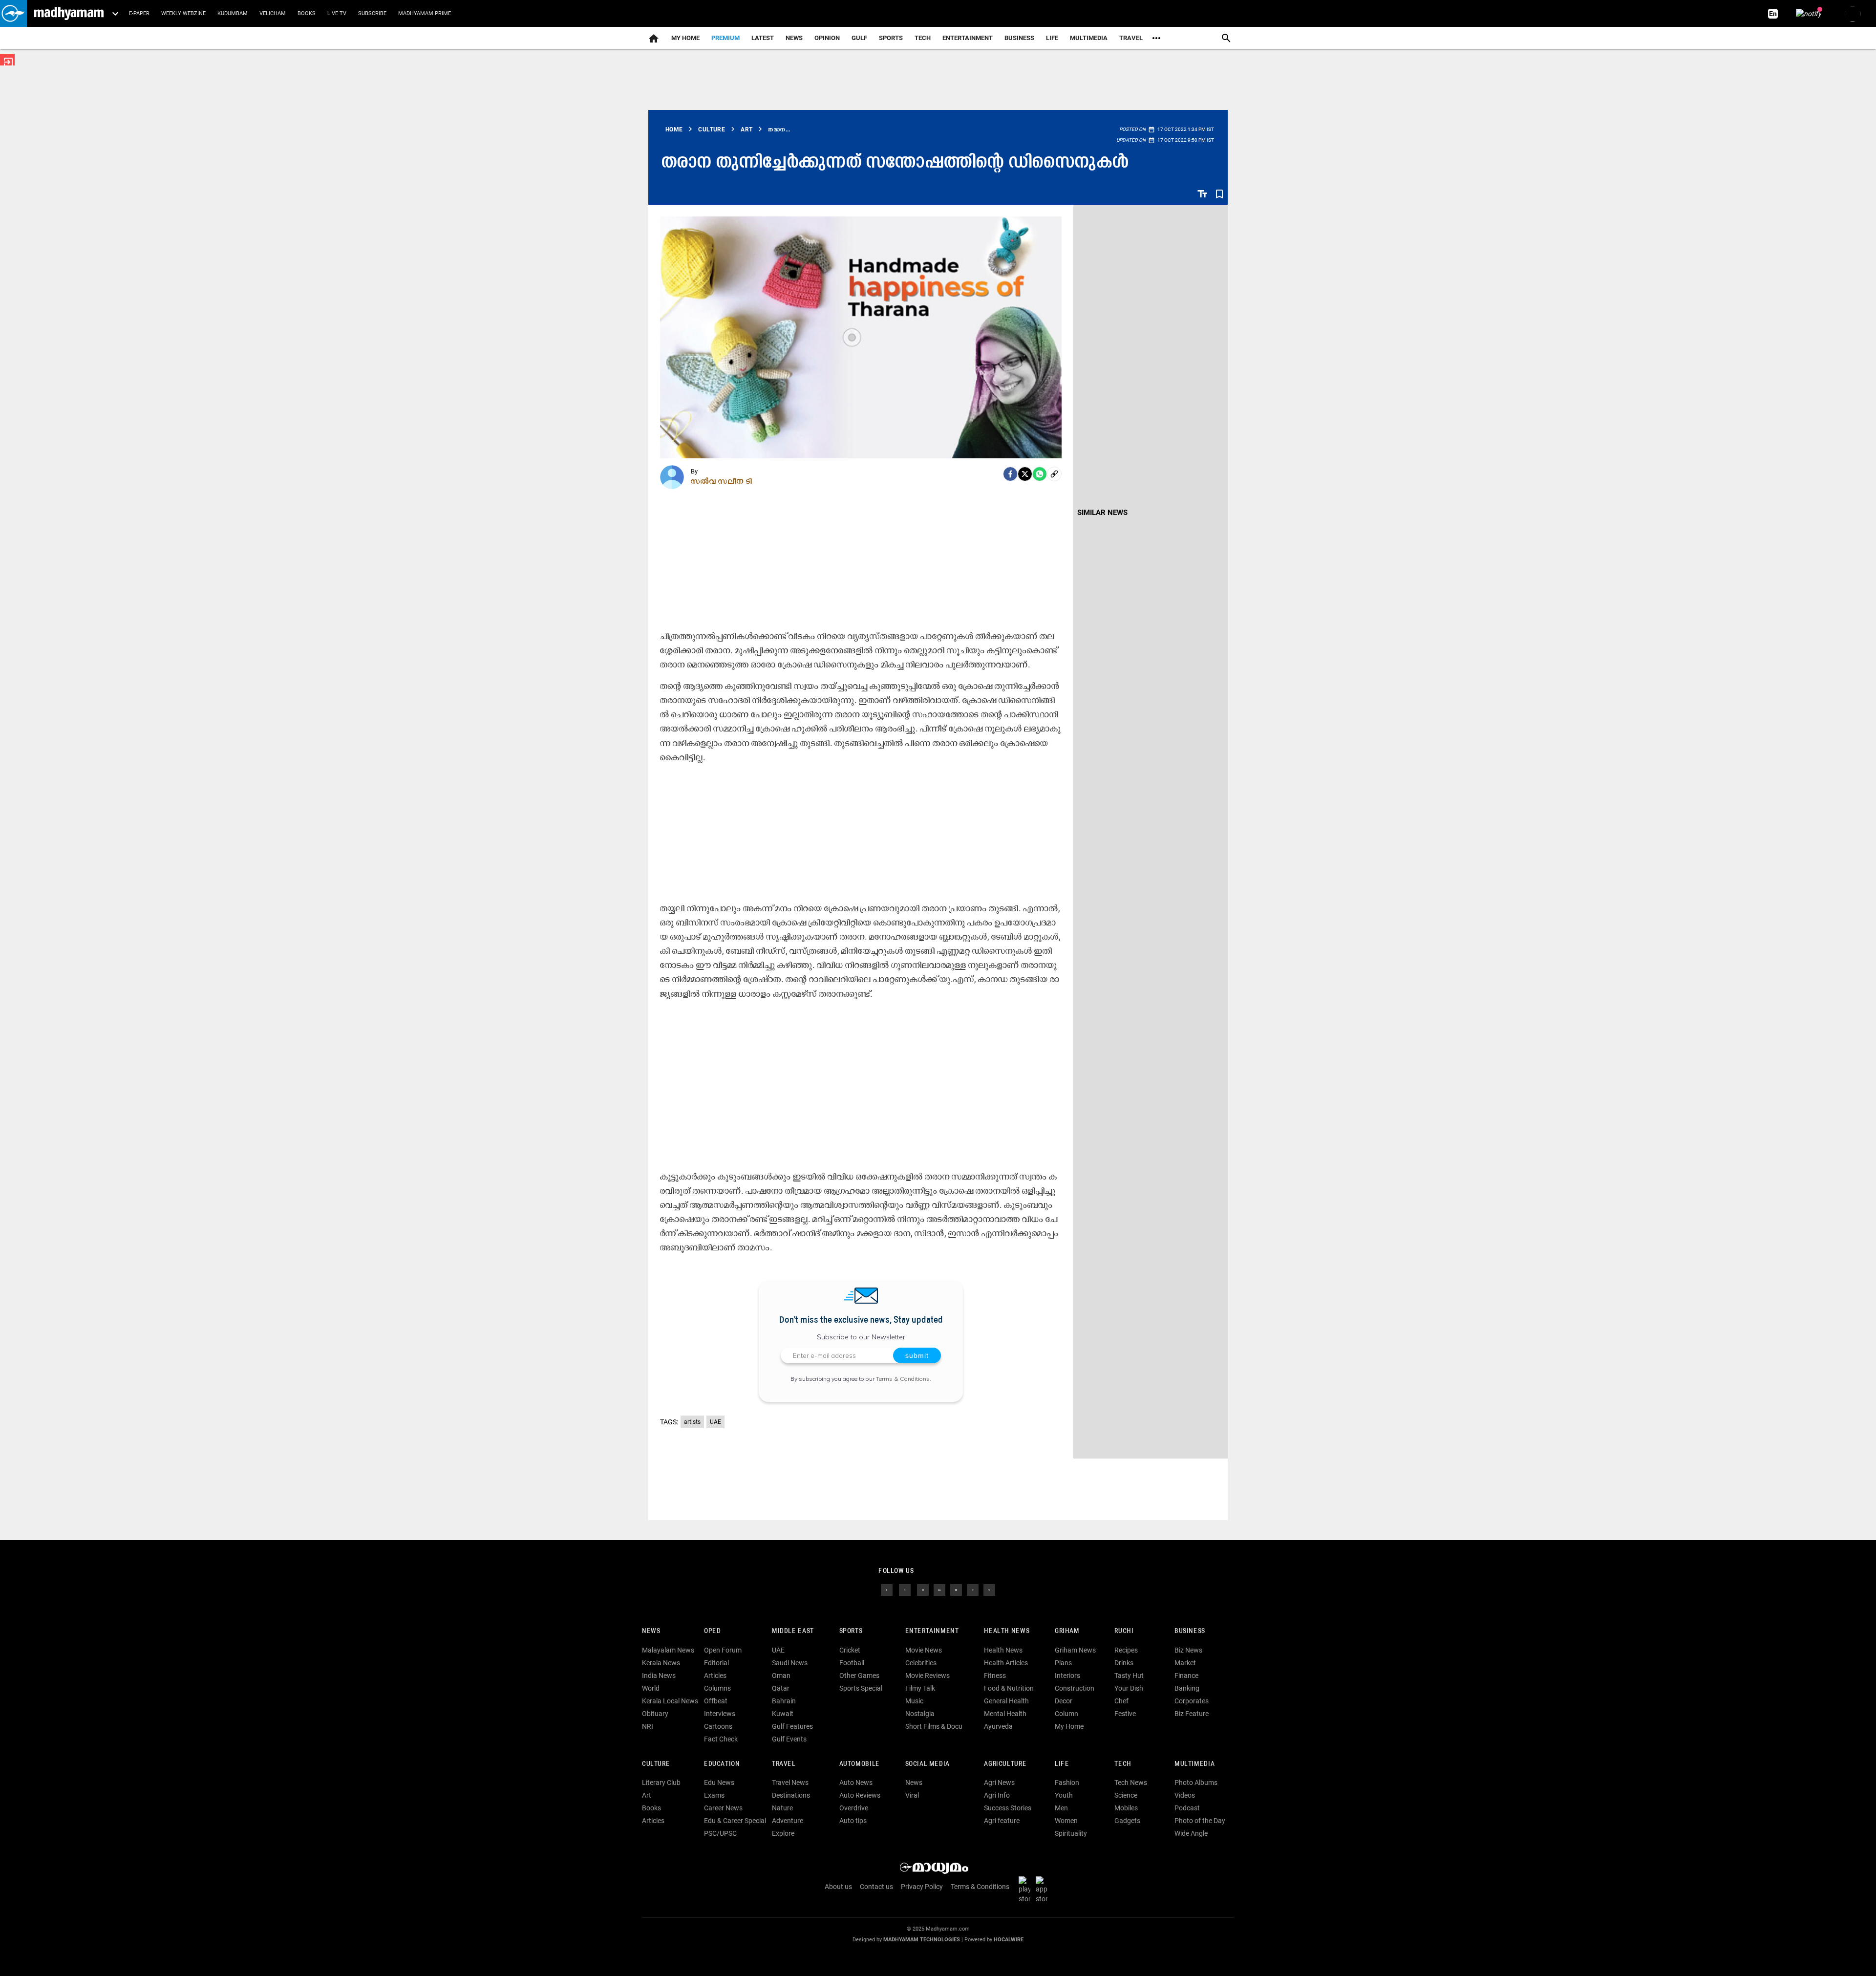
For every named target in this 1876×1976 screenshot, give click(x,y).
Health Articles (1006, 1663)
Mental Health (1005, 1714)
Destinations (791, 1795)
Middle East (793, 1631)
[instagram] (923, 1589)
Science (1126, 1795)
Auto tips (853, 1821)
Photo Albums (1196, 1783)
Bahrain (784, 1701)
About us (838, 1887)
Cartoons (718, 1726)
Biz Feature (1192, 1714)
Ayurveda (998, 1726)
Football (852, 1663)
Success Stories (1008, 1808)
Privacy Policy (922, 1887)
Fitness (995, 1675)
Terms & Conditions (903, 1379)
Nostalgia (920, 1714)
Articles (715, 1675)
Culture (656, 1764)
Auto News (856, 1783)
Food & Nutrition (1009, 1688)
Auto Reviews (860, 1795)
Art (647, 1795)
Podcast (1187, 1808)
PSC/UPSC (720, 1833)
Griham (1067, 1631)
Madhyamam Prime (425, 13)
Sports (891, 38)
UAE (715, 1422)
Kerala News (661, 1663)
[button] (13, 13)
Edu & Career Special (735, 1821)
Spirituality (1071, 1833)
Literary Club (661, 1783)
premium (725, 38)
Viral (912, 1795)
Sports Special (861, 1688)
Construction (1075, 1688)
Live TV (337, 13)
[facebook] (1010, 474)
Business (1019, 38)
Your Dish (1129, 1688)
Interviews (720, 1714)
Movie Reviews (927, 1675)
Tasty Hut (1129, 1675)
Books (307, 13)
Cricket (850, 1650)
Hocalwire (1009, 1940)
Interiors (1067, 1675)
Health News (1007, 1631)
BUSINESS (1190, 1631)
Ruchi (1124, 1631)
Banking (1187, 1688)
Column (1066, 1714)
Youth (1064, 1795)
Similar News (1102, 513)
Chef (1121, 1701)
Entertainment (968, 38)
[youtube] (956, 1589)
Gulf (859, 38)
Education (722, 1764)
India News (659, 1675)
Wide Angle (1191, 1833)
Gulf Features (792, 1726)
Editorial (716, 1663)
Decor (1064, 1701)
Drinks (1124, 1663)
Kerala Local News (670, 1701)
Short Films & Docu (934, 1726)
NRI (648, 1726)
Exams (714, 1795)
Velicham (273, 13)
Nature (782, 1808)
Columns (717, 1688)
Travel (1131, 38)
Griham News (1075, 1650)
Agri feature (1002, 1821)
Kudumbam (233, 13)
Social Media (927, 1764)
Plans (1063, 1663)
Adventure (788, 1821)
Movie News (924, 1650)
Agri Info (997, 1795)
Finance (1186, 1675)
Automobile (860, 1764)
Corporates (1192, 1701)
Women (1066, 1821)
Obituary (655, 1714)
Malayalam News (668, 1650)
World (651, 1688)
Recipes (1126, 1650)
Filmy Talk (920, 1688)
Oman (781, 1675)
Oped (712, 1631)
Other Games (859, 1675)
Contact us (876, 1887)
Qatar (781, 1688)
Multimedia (1089, 38)
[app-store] (1044, 1889)
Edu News (719, 1783)
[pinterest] (989, 1589)
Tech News (1131, 1783)
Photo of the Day (1200, 1821)
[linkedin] (939, 1589)
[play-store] (1026, 1889)
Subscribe (372, 13)
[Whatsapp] (1040, 474)
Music (914, 1701)
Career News (723, 1808)
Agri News (999, 1783)
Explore (783, 1833)
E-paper (139, 13)
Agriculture (1005, 1764)
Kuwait (783, 1714)
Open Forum (723, 1650)
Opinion (827, 38)
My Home (685, 38)
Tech (1123, 1764)
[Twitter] (1025, 474)
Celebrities (921, 1663)
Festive (1125, 1714)
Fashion (1067, 1783)
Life (1052, 38)
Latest (763, 38)
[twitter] (905, 1589)
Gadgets (1127, 1821)
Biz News (1188, 1650)
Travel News (790, 1783)
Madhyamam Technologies (922, 1940)
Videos (1185, 1795)
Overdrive (854, 1808)
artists (692, 1422)
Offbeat (716, 1701)
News (794, 38)
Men (1061, 1808)
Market (1185, 1663)
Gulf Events (789, 1739)
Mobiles (1126, 1808)
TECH (923, 38)
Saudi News (790, 1663)
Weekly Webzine (183, 13)
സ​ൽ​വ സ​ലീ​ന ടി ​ (723, 481)
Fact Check (721, 1739)
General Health (1006, 1701)
